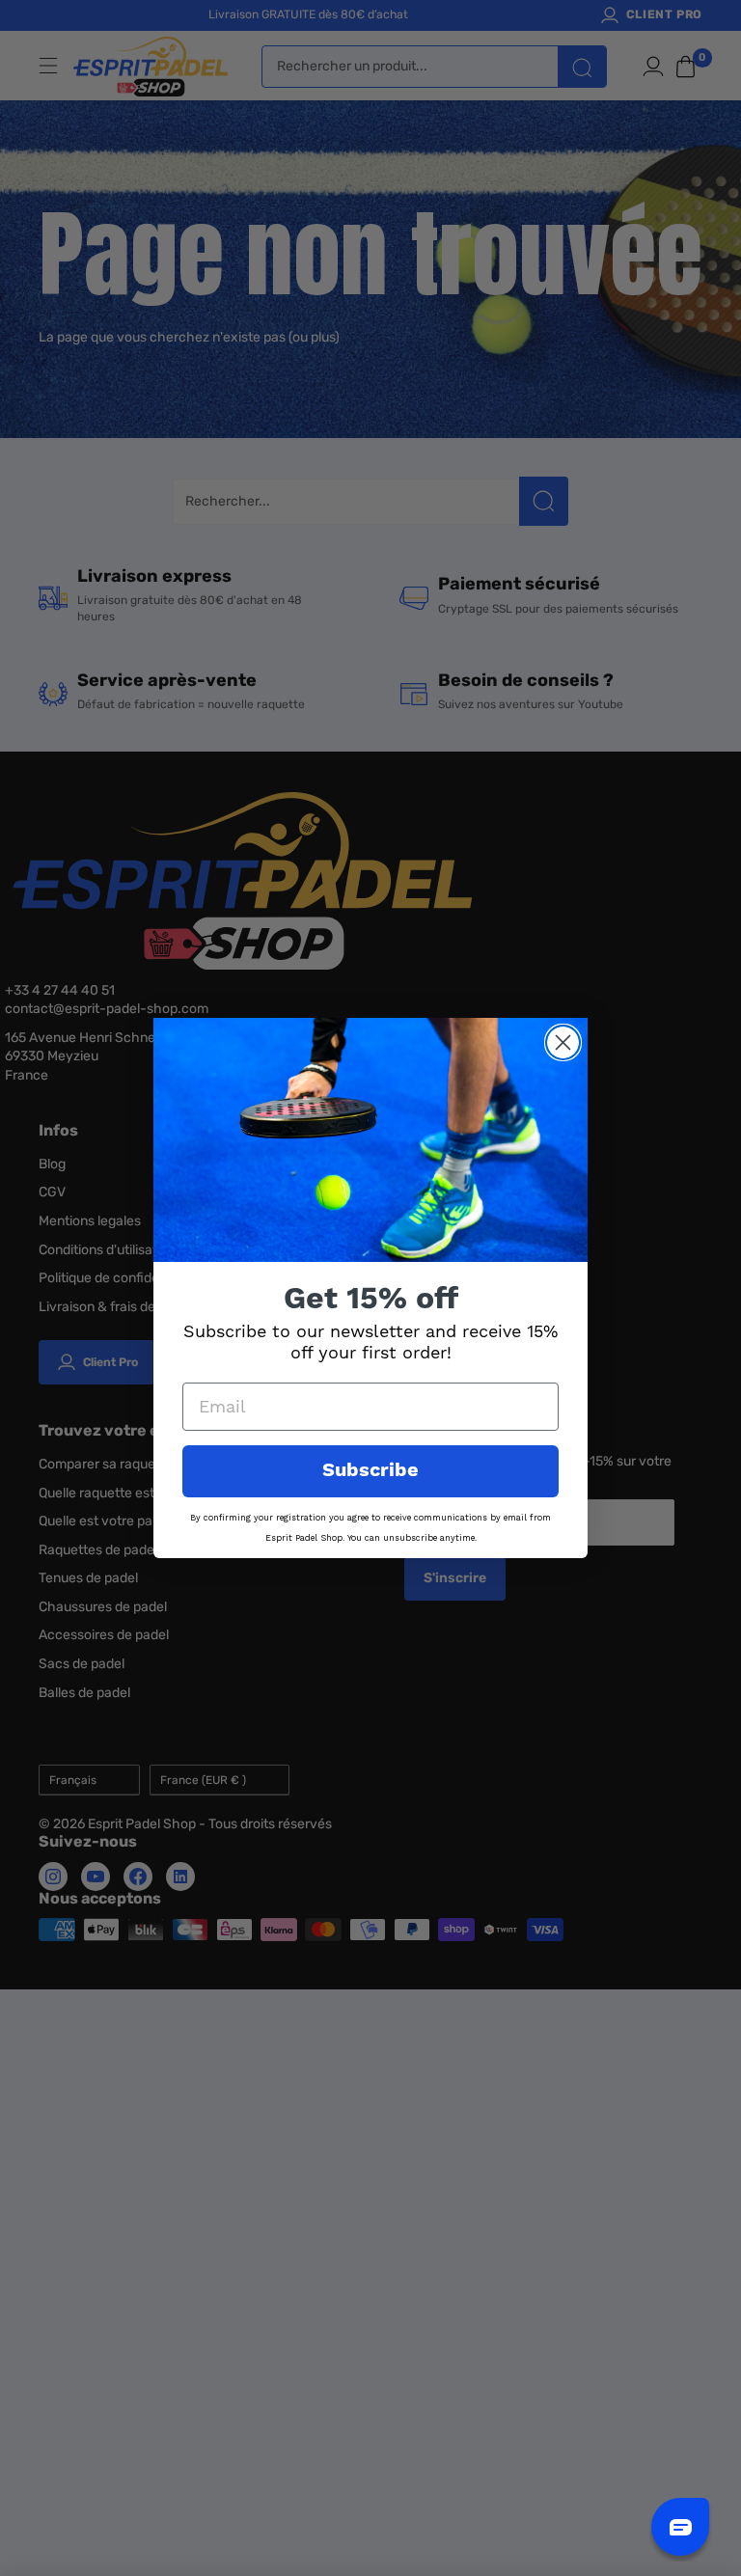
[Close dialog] (563, 1042)
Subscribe (370, 1471)
